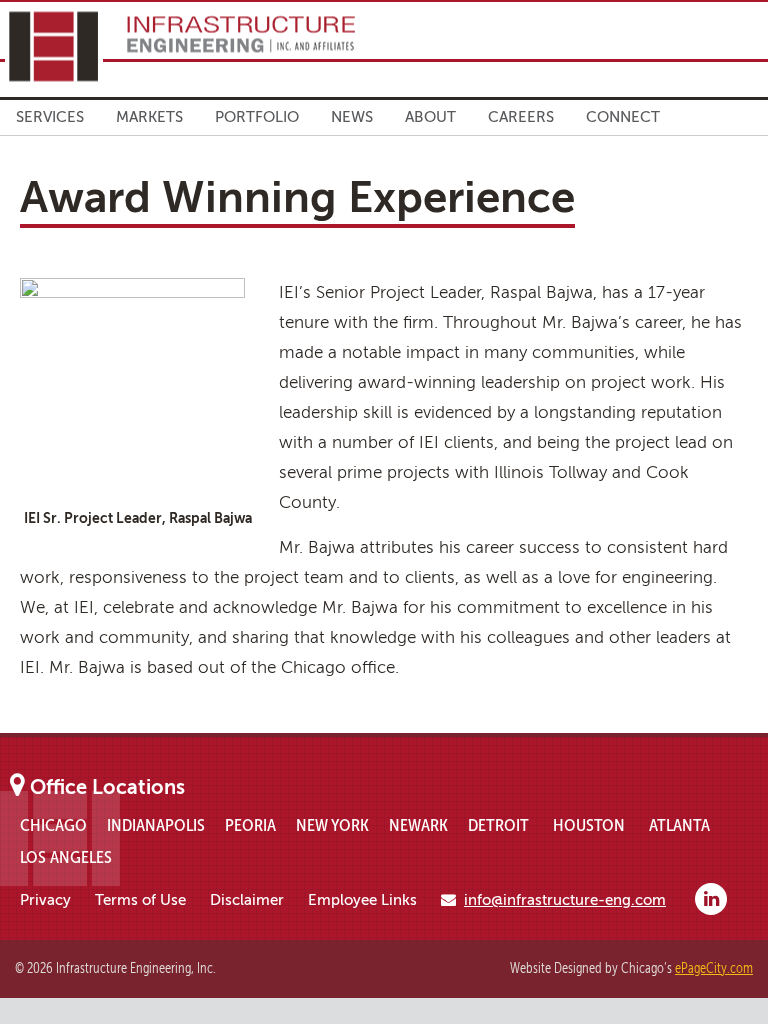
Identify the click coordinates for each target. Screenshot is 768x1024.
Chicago (53, 825)
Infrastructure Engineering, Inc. (180, 46)
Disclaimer (247, 900)
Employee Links (362, 900)
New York (332, 825)
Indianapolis (156, 825)
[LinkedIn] (711, 899)
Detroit (498, 825)
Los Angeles (66, 857)
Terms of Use (140, 900)
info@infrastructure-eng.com (565, 900)
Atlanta (679, 825)
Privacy (45, 900)
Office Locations (107, 787)
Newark (418, 825)
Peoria (250, 825)
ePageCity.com (714, 968)
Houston (589, 825)
